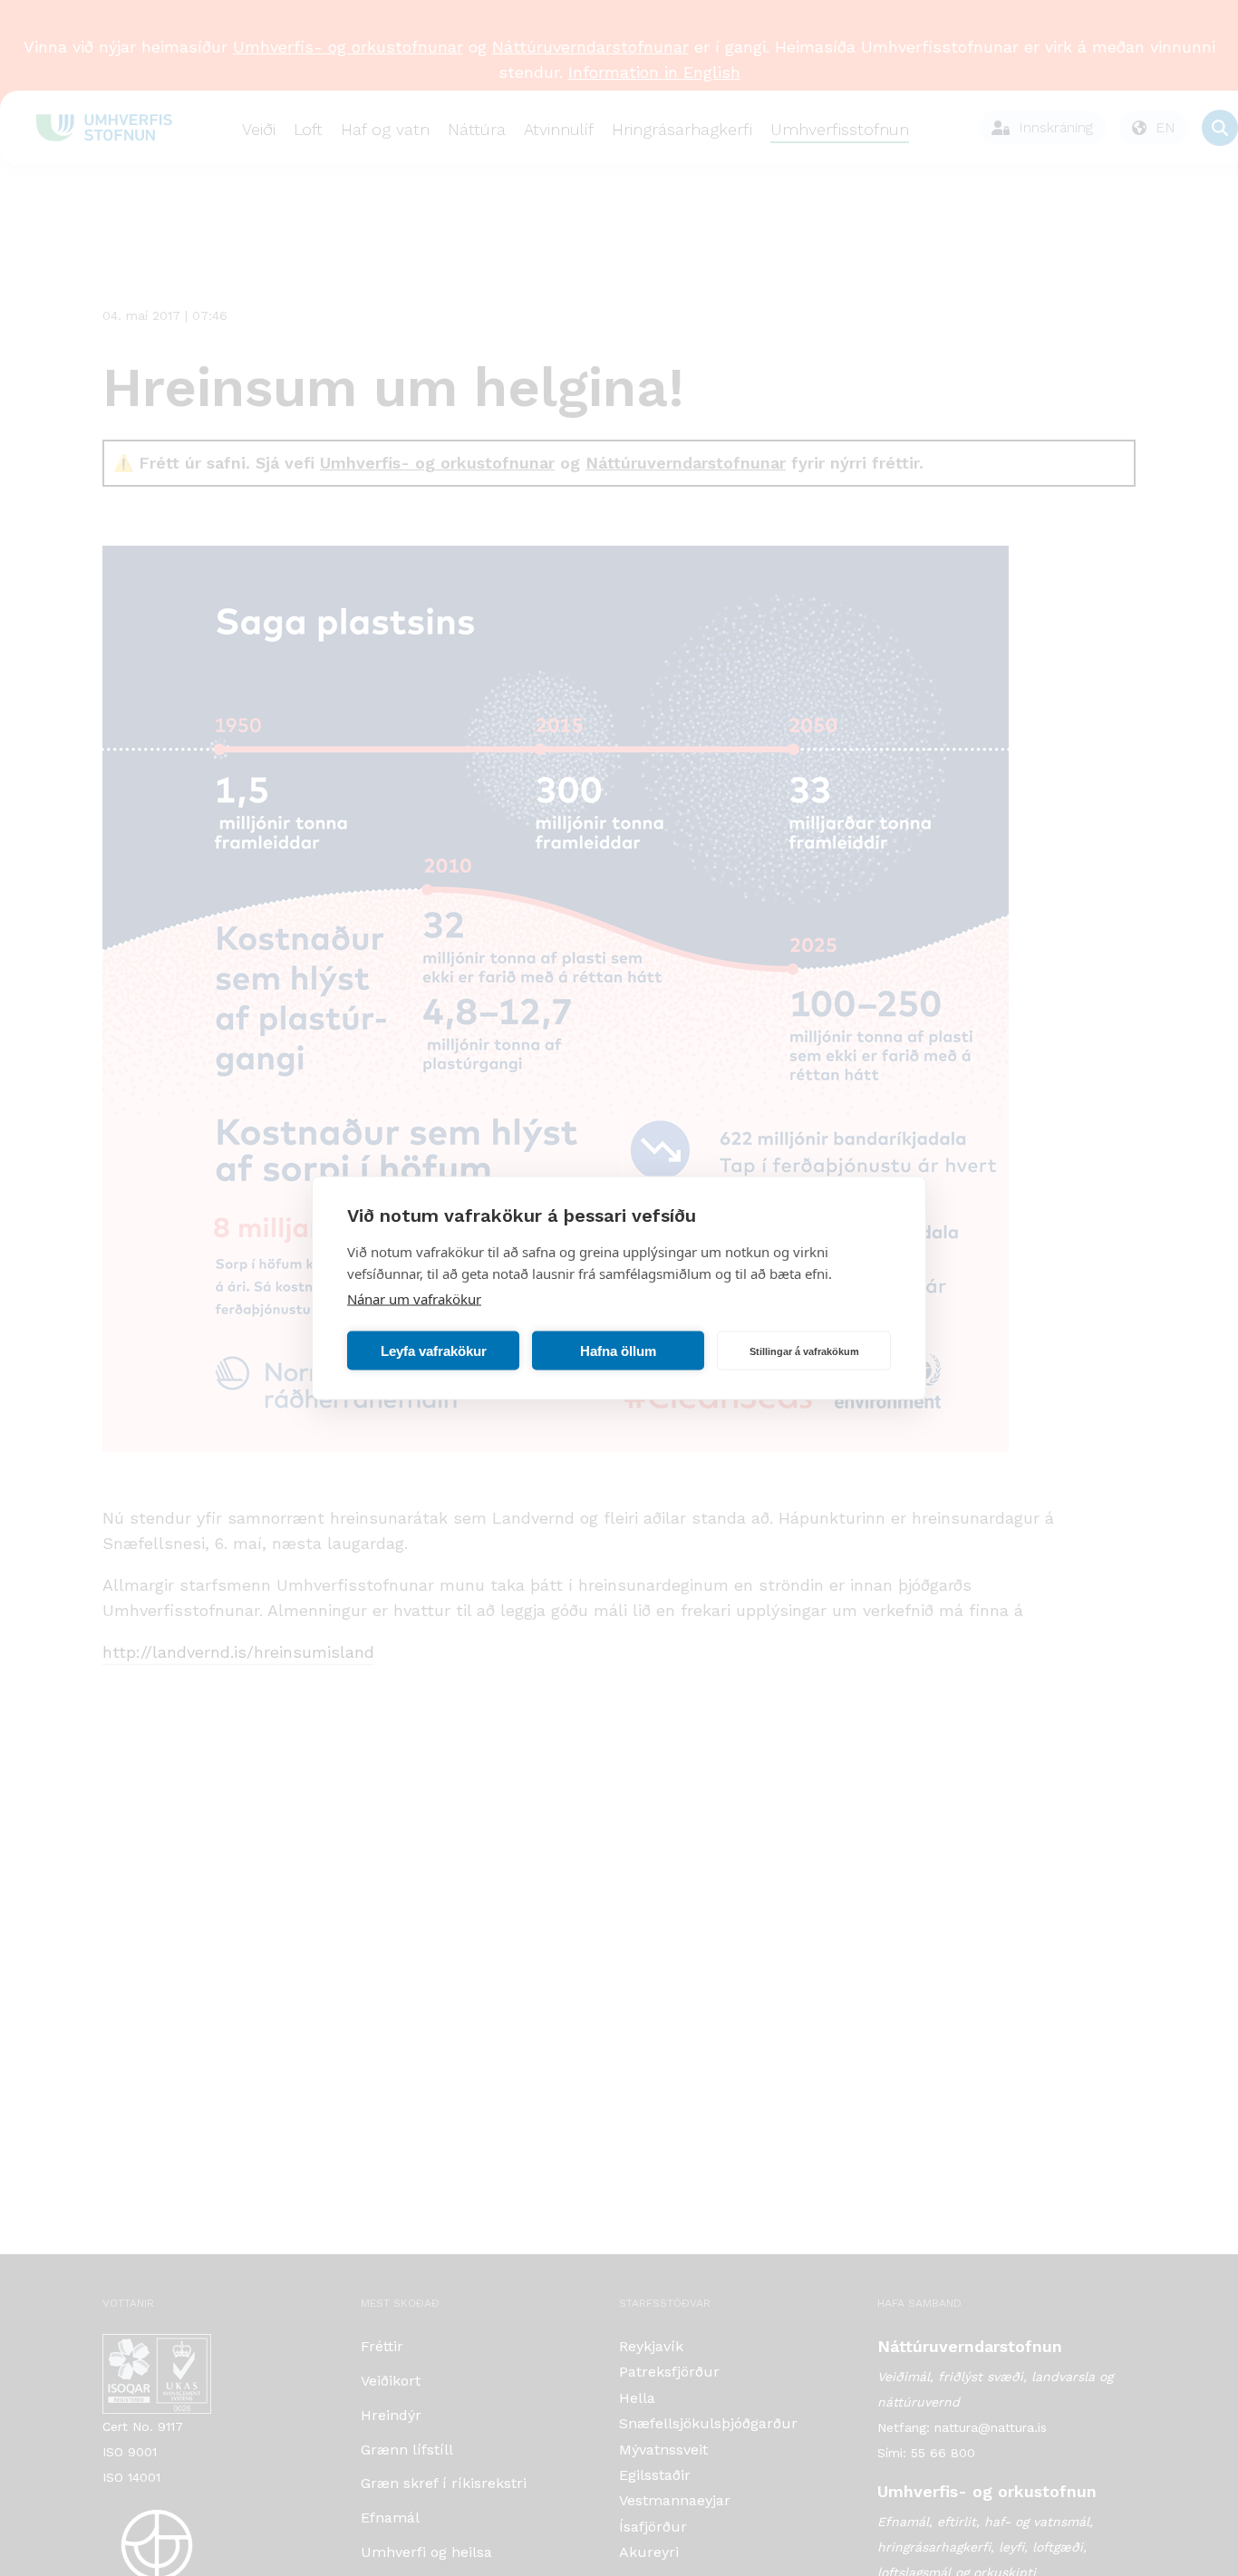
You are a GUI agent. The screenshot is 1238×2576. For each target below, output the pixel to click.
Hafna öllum (618, 1350)
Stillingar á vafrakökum (804, 1351)
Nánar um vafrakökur (414, 1299)
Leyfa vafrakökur (434, 1350)
